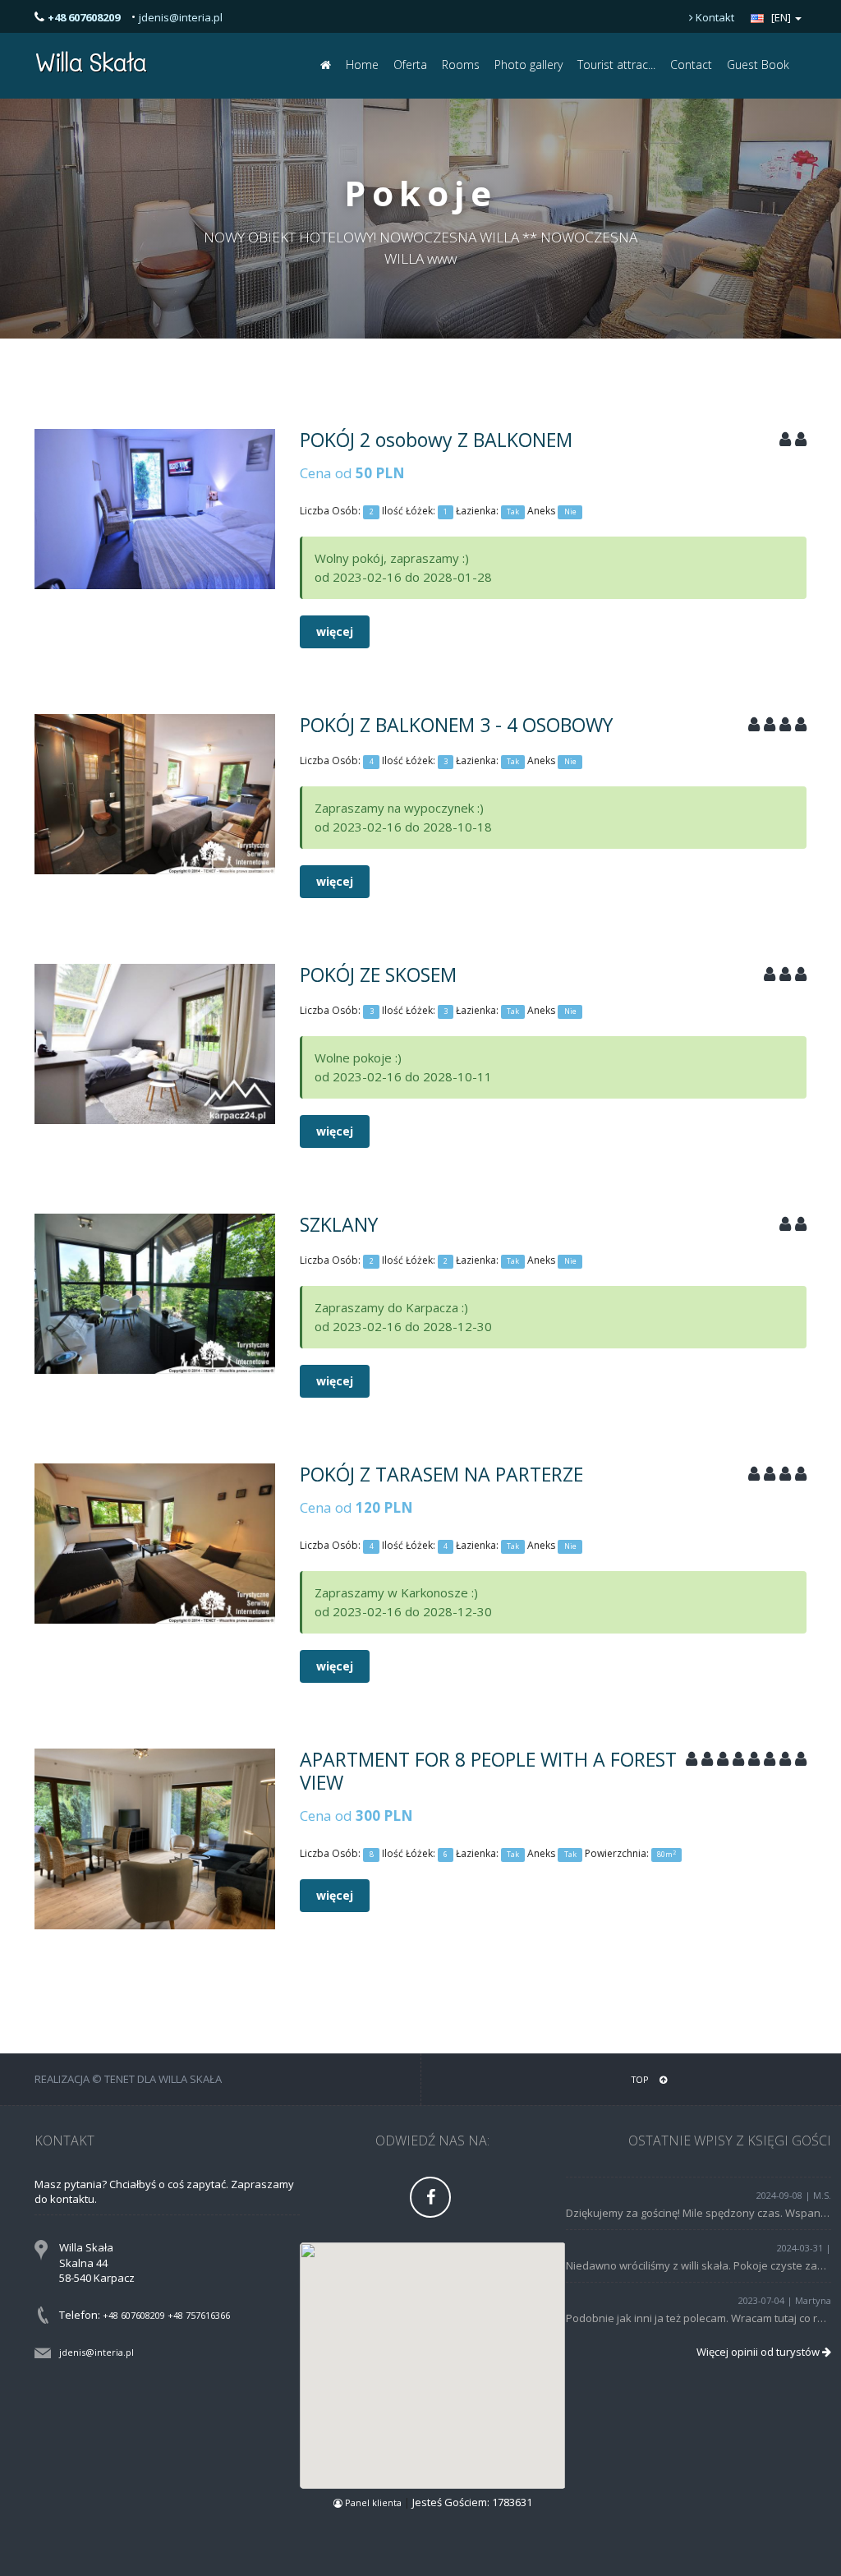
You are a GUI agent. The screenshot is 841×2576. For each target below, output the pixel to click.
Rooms (461, 65)
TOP (641, 2079)
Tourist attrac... (616, 65)
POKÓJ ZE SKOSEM (378, 975)
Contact (691, 65)
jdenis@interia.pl (181, 17)
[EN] (781, 17)
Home (362, 65)
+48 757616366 (199, 2315)
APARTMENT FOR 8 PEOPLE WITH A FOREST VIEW (488, 1771)
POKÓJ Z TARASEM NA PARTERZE (441, 1474)
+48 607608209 (134, 2315)
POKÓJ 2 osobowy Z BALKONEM (436, 440)
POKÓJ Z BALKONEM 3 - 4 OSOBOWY (456, 725)
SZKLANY (339, 1224)
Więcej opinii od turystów (759, 2352)
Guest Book (758, 65)
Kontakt (714, 17)
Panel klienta (373, 2502)
